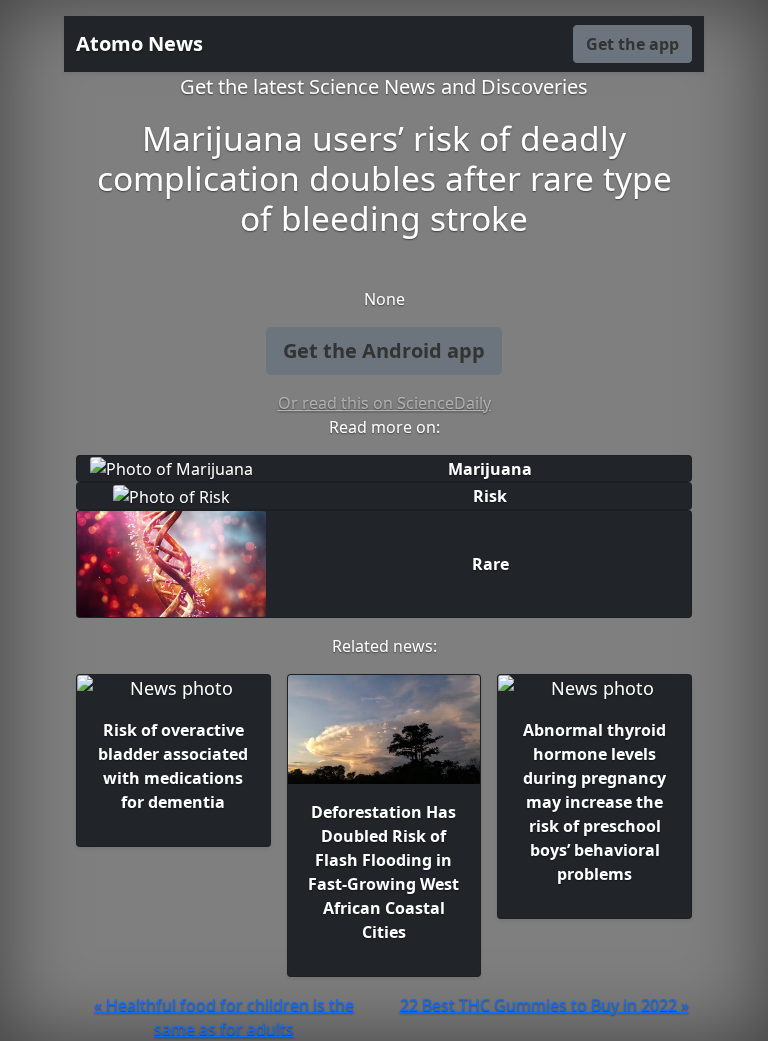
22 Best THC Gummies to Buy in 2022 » (544, 1005)
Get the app (632, 44)
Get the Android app (384, 350)
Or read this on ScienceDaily (384, 403)
